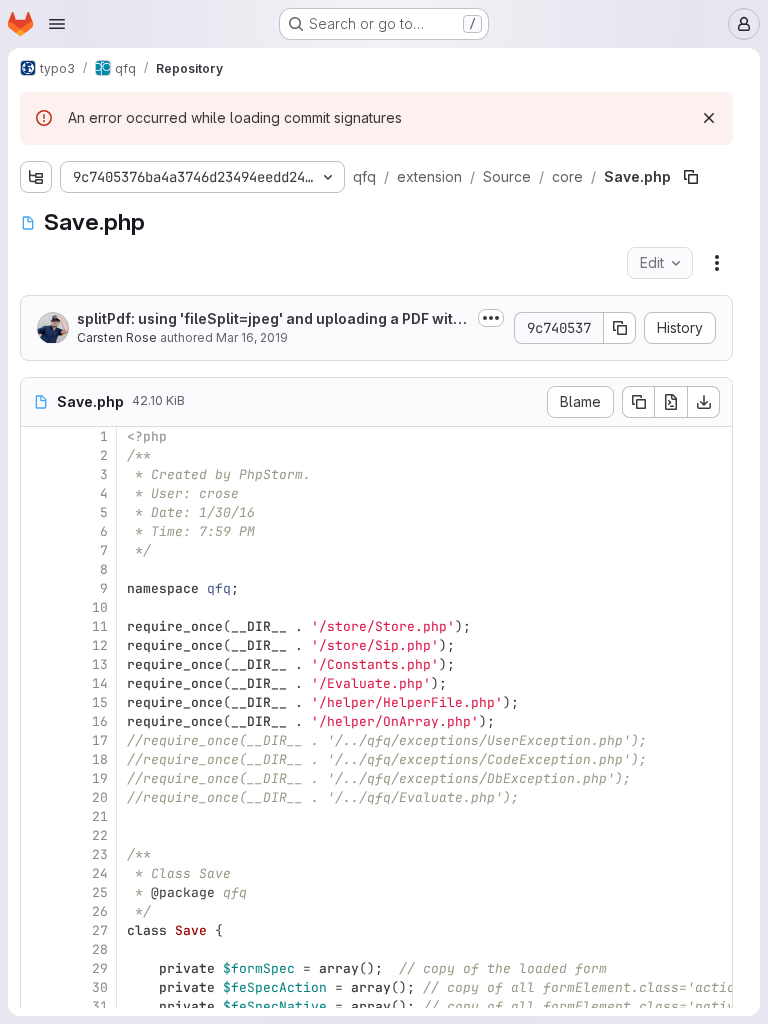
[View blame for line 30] (38, 987)
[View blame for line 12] (38, 645)
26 (100, 911)
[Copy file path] (691, 177)
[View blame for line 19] (38, 778)
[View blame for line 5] (38, 512)
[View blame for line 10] (38, 607)
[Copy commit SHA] (620, 328)
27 (100, 930)
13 (100, 664)
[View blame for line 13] (38, 664)
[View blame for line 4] (38, 493)
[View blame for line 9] (38, 588)
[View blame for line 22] (38, 835)
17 (100, 740)
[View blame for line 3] (38, 474)
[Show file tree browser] (36, 177)
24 (100, 873)
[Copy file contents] (638, 402)
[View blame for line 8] (38, 569)
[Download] (704, 402)
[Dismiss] (709, 118)
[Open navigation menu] (57, 24)
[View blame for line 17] (38, 740)
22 (100, 835)
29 (100, 968)
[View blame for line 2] (38, 455)
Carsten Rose (117, 337)
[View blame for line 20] (38, 797)
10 (100, 607)
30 (100, 987)
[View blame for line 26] (38, 911)
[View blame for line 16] (38, 721)
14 (100, 683)
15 (100, 702)
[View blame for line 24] (38, 873)
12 (100, 645)
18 (100, 759)
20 (100, 797)
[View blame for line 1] (38, 436)
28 (100, 949)
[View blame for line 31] (38, 1006)
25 (100, 892)
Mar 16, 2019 (252, 337)
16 (100, 721)
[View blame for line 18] (38, 759)
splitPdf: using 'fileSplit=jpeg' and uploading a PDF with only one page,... (269, 319)
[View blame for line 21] (38, 816)
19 (100, 778)
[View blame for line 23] (38, 854)
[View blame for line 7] (38, 550)
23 (100, 854)
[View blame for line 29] (38, 968)
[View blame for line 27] (38, 930)
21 (100, 816)
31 (100, 1006)
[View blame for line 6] (38, 531)
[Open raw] (671, 402)
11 (100, 626)
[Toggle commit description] (491, 318)
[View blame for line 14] (38, 683)
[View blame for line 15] (38, 702)
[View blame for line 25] (38, 892)
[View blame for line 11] (38, 626)
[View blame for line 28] (38, 949)
